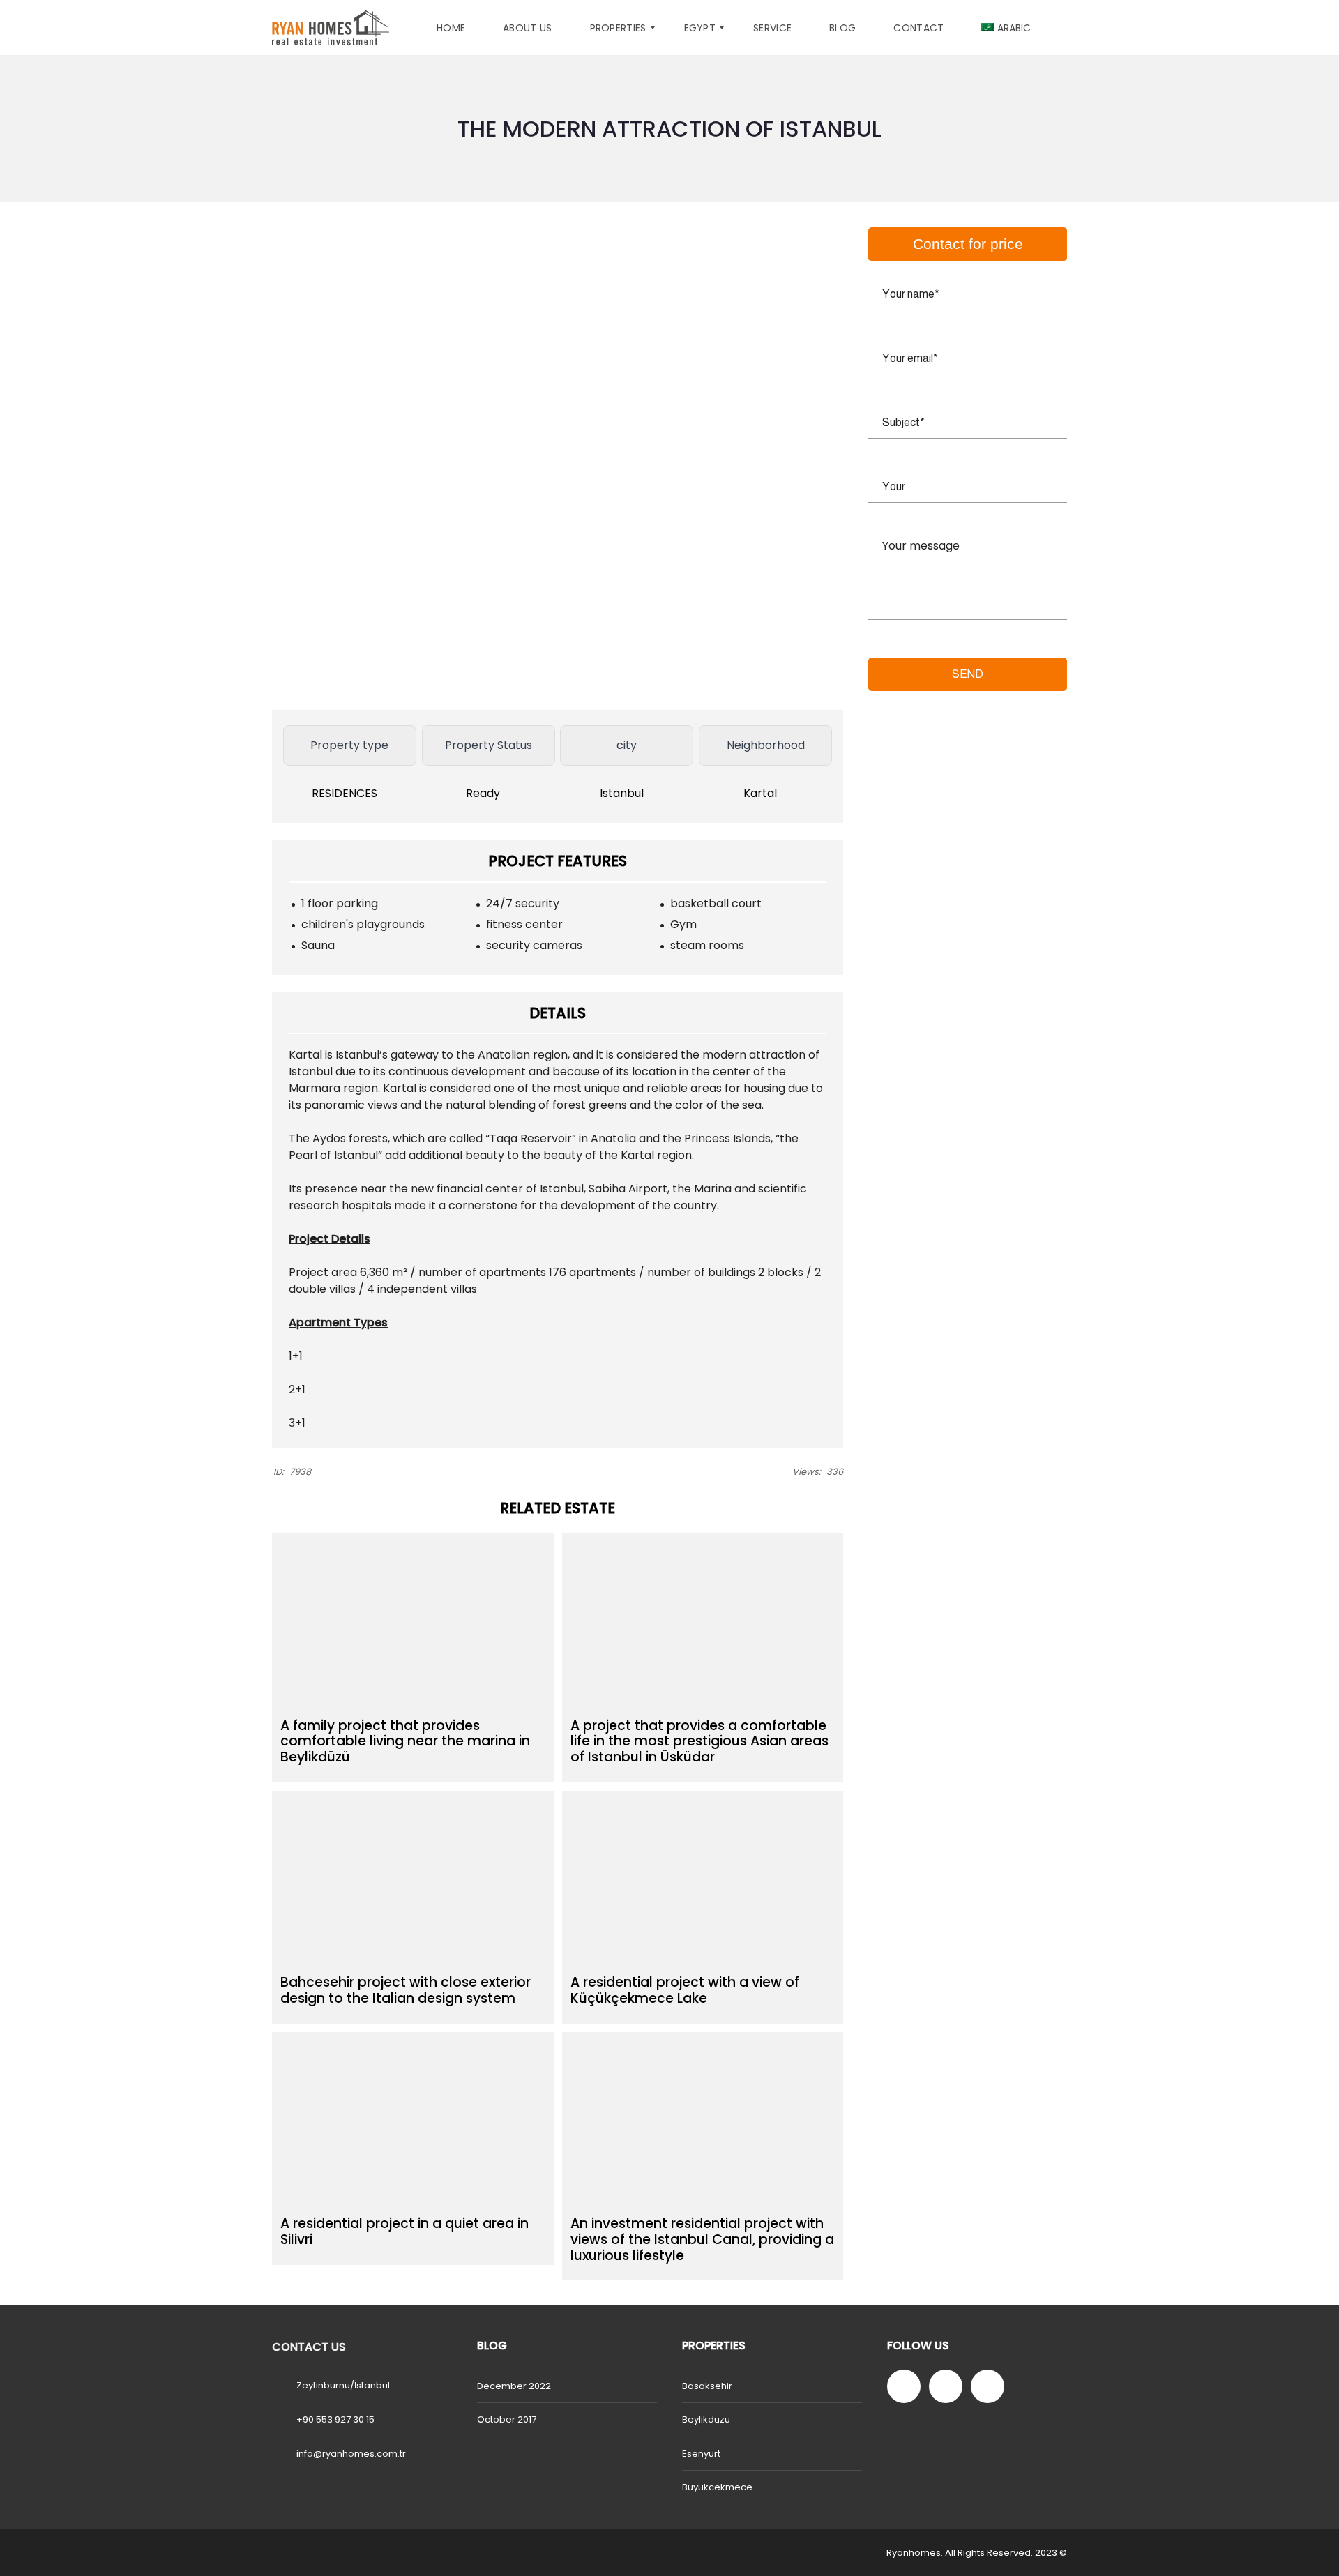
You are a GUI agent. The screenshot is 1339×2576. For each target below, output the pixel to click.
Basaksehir (707, 2386)
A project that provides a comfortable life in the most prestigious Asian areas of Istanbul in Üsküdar (699, 1742)
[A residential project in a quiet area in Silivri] (413, 2120)
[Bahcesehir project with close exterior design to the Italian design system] (413, 1879)
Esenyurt (701, 2454)
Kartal (762, 793)
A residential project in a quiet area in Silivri (404, 2232)
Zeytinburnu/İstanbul (343, 2385)
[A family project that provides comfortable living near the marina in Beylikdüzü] (413, 1621)
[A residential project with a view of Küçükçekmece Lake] (703, 1879)
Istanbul (623, 793)
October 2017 (507, 2419)
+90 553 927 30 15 (335, 2419)
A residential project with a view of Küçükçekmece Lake (685, 1990)
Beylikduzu (706, 2419)
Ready (484, 793)
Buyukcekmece (717, 2487)
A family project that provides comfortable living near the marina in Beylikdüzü (405, 1742)
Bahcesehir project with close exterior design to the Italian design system (406, 1990)
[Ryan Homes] (331, 28)
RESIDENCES (346, 793)
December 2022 (514, 2386)
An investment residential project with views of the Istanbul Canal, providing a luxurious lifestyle (702, 2240)
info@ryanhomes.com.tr (351, 2454)
